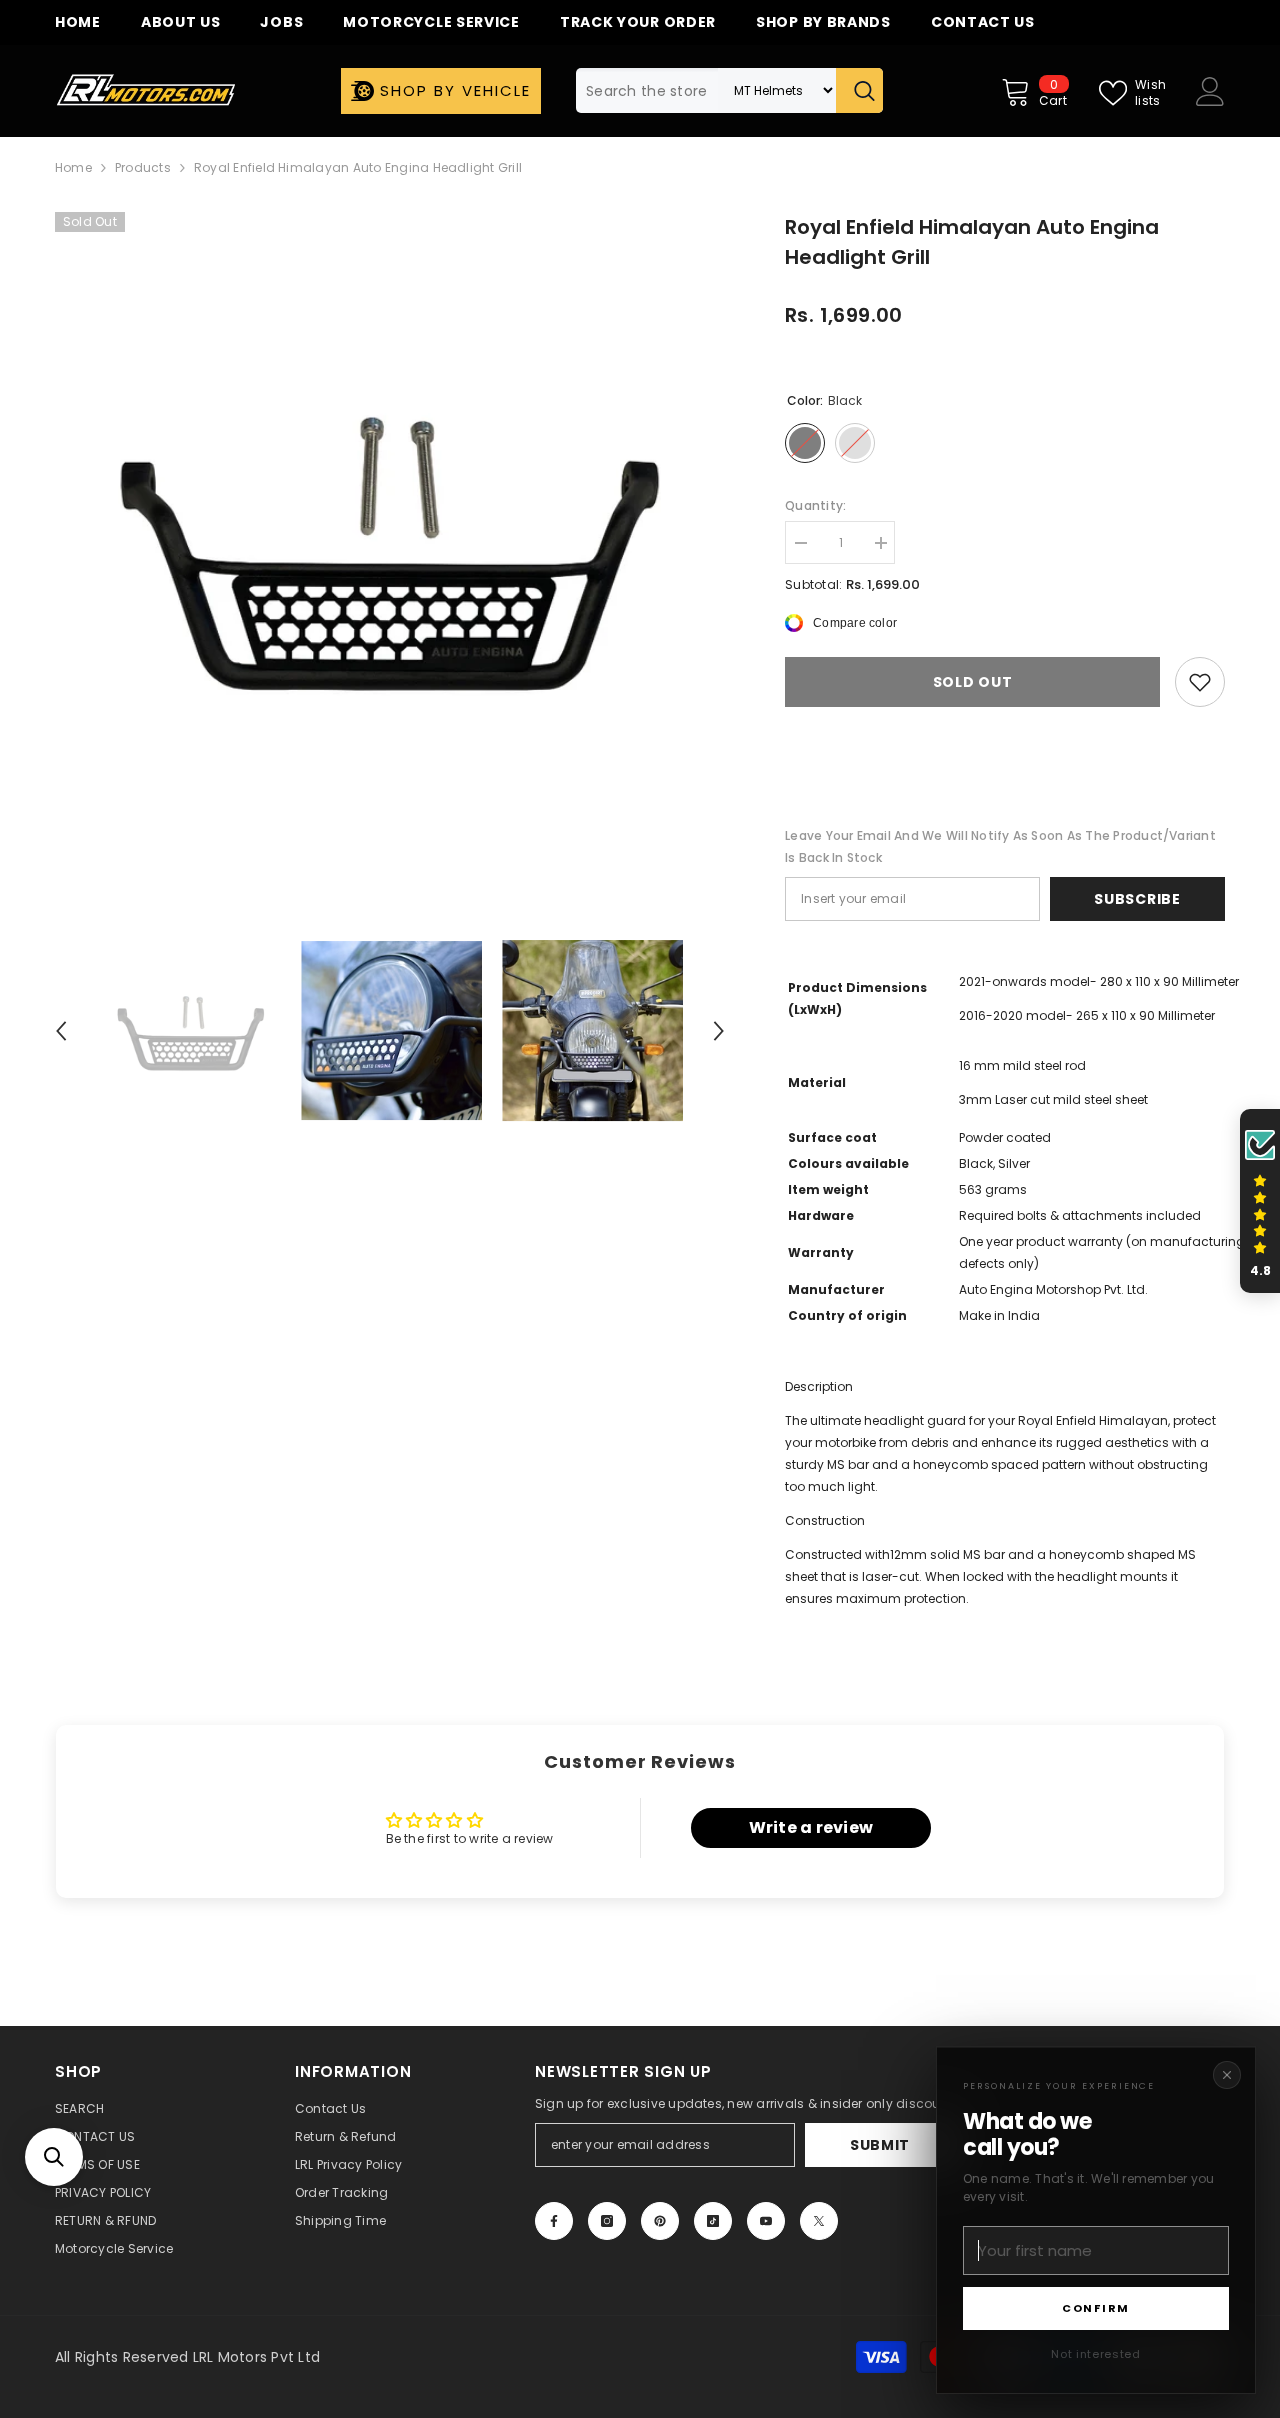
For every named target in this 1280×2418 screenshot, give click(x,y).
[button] (54, 2157)
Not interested (1095, 2354)
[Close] (1227, 2075)
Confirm (1096, 2308)
